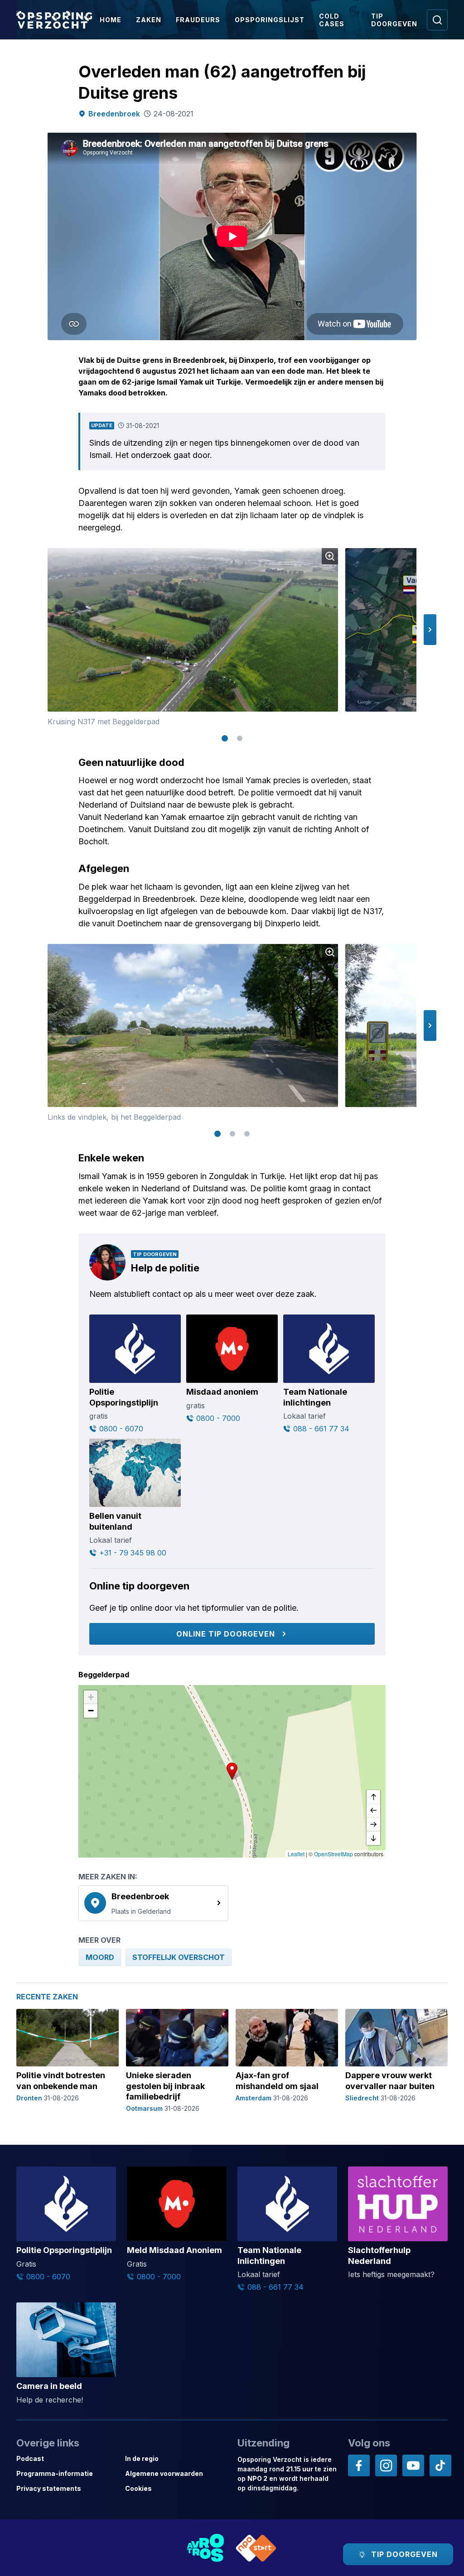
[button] (430, 630)
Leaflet (296, 1854)
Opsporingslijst (270, 20)
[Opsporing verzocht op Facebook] (359, 2465)
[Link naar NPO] (256, 2548)
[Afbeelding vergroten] (330, 556)
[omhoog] (373, 1797)
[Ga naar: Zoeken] (437, 20)
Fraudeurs (198, 20)
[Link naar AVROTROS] (206, 2548)
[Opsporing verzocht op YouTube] (413, 2465)
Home (111, 20)
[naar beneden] (373, 1838)
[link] (153, 1903)
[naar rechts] (373, 1825)
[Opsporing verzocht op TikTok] (440, 2465)
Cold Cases (332, 20)
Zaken (149, 20)
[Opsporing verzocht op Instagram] (386, 2465)
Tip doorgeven (394, 20)
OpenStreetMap (333, 1854)
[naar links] (373, 1811)
